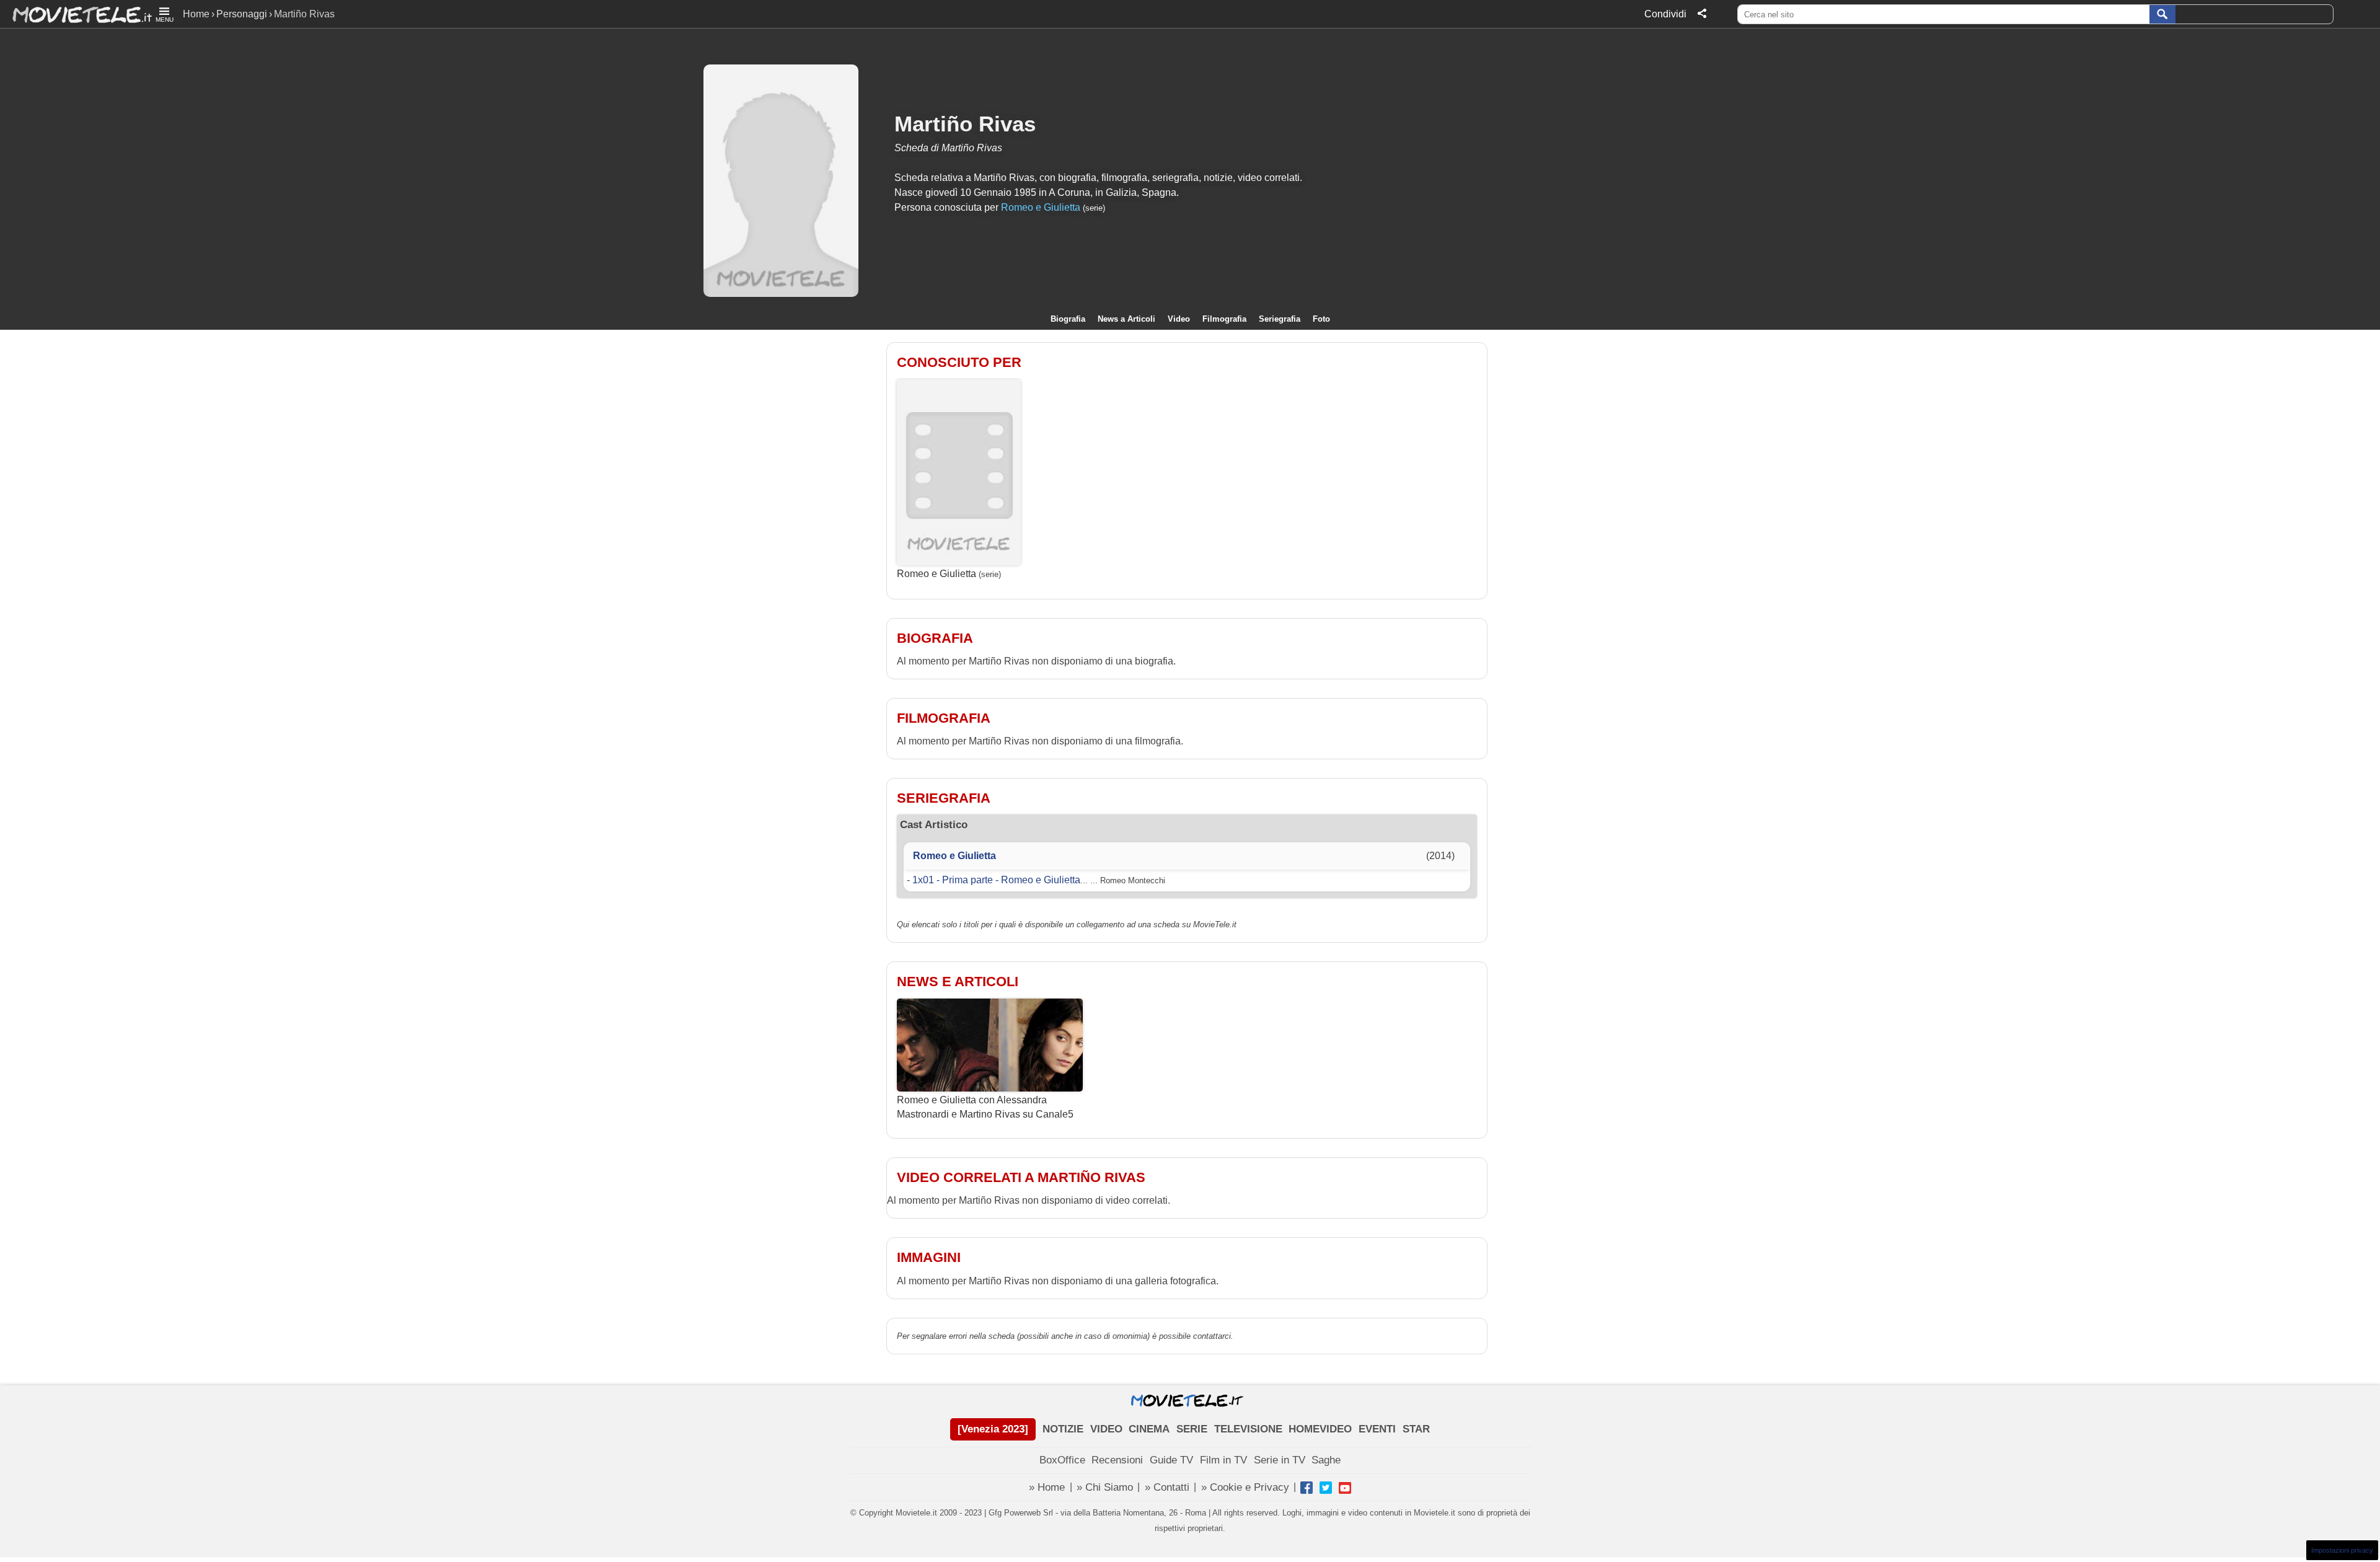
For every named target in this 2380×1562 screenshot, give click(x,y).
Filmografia (1224, 319)
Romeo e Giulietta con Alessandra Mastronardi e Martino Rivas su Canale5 (985, 1107)
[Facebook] (1307, 1488)
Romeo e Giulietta (1041, 207)
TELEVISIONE (1248, 1429)
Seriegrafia (1280, 319)
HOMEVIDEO (1320, 1429)
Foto (1321, 319)
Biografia (1068, 319)
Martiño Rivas (965, 124)
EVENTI (1377, 1429)
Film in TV (1223, 1460)
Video (1179, 319)
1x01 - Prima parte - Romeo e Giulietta (996, 880)
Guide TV (1171, 1460)
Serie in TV (1280, 1460)
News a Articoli (1126, 319)
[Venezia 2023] (993, 1429)
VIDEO (1106, 1429)
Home (196, 14)
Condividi (1665, 14)
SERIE (1192, 1429)
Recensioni (1117, 1460)
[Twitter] (1326, 1488)
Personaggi (242, 14)
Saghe (1326, 1460)
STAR (1416, 1429)
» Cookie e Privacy (1245, 1487)
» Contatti (1167, 1487)
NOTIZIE (1063, 1429)
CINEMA (1149, 1429)
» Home (1047, 1487)
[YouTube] (1345, 1488)
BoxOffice (1062, 1460)
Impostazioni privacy (2342, 1550)
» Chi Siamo (1105, 1487)
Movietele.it (76, 14)
